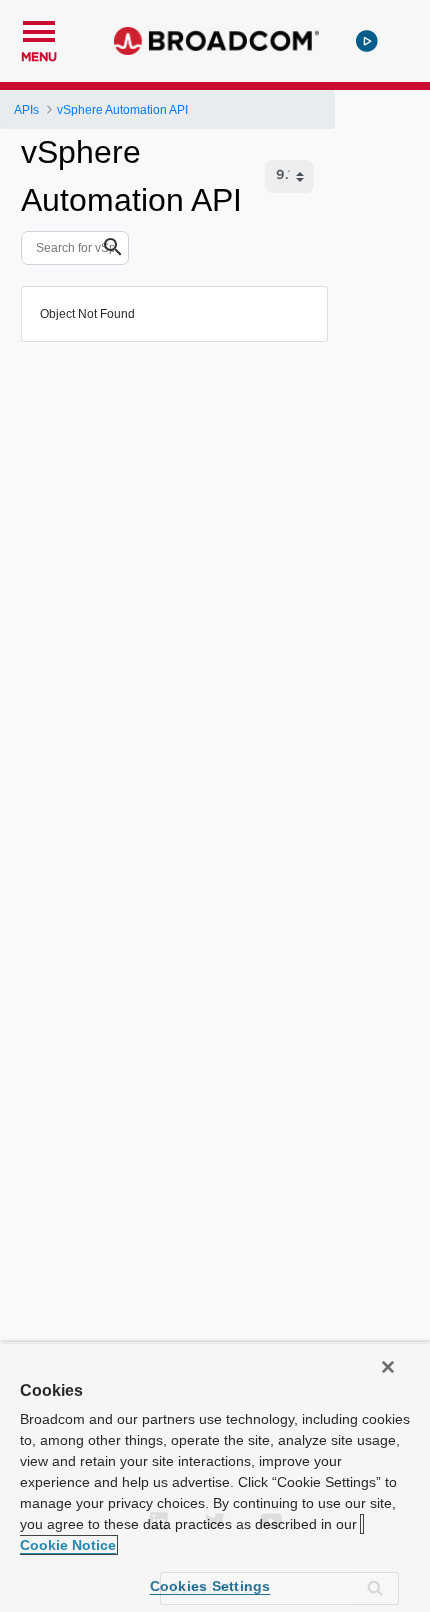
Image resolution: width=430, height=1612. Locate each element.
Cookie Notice (68, 1545)
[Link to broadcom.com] (216, 41)
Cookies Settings (210, 1586)
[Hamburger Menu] (39, 29)
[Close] (388, 1367)
